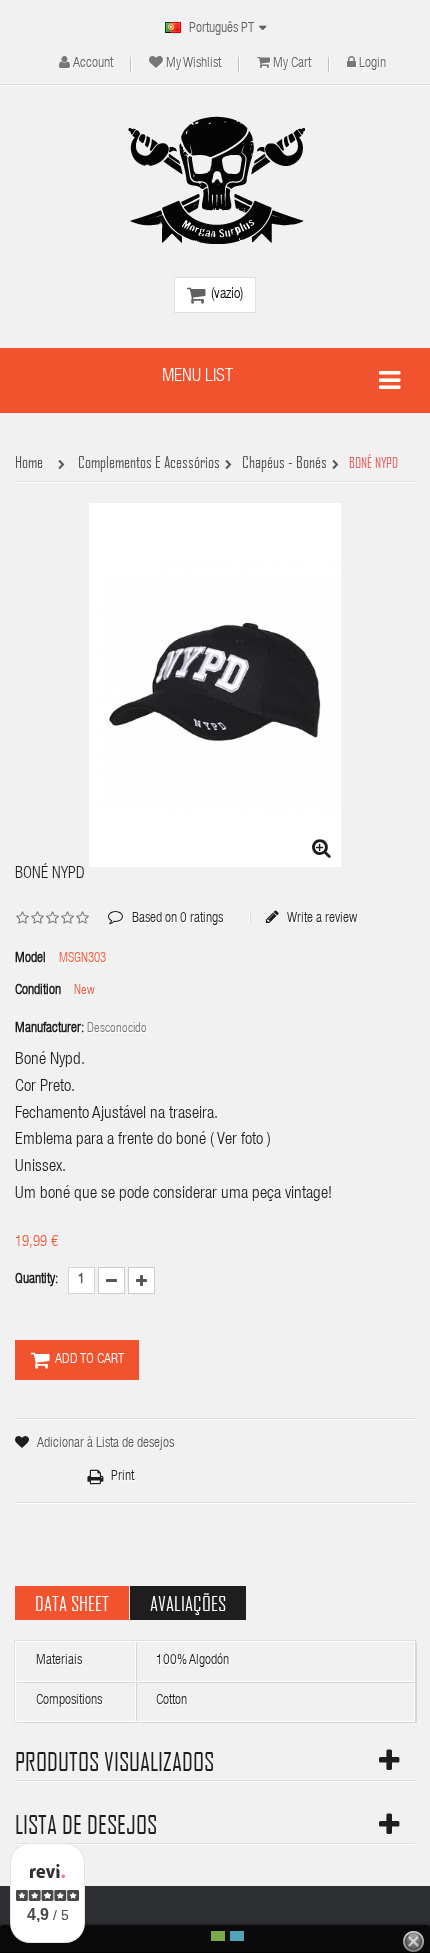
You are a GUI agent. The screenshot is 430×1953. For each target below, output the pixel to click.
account (93, 64)
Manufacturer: (49, 1029)
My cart (292, 64)
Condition (38, 991)
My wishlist (193, 64)
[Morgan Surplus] (215, 180)
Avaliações (188, 1603)
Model (30, 959)
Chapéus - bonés (284, 463)
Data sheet (72, 1603)
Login (372, 64)
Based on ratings (165, 904)
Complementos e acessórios (149, 463)
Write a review (321, 918)
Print (122, 1477)
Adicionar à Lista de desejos (105, 1444)
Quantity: (36, 1280)
